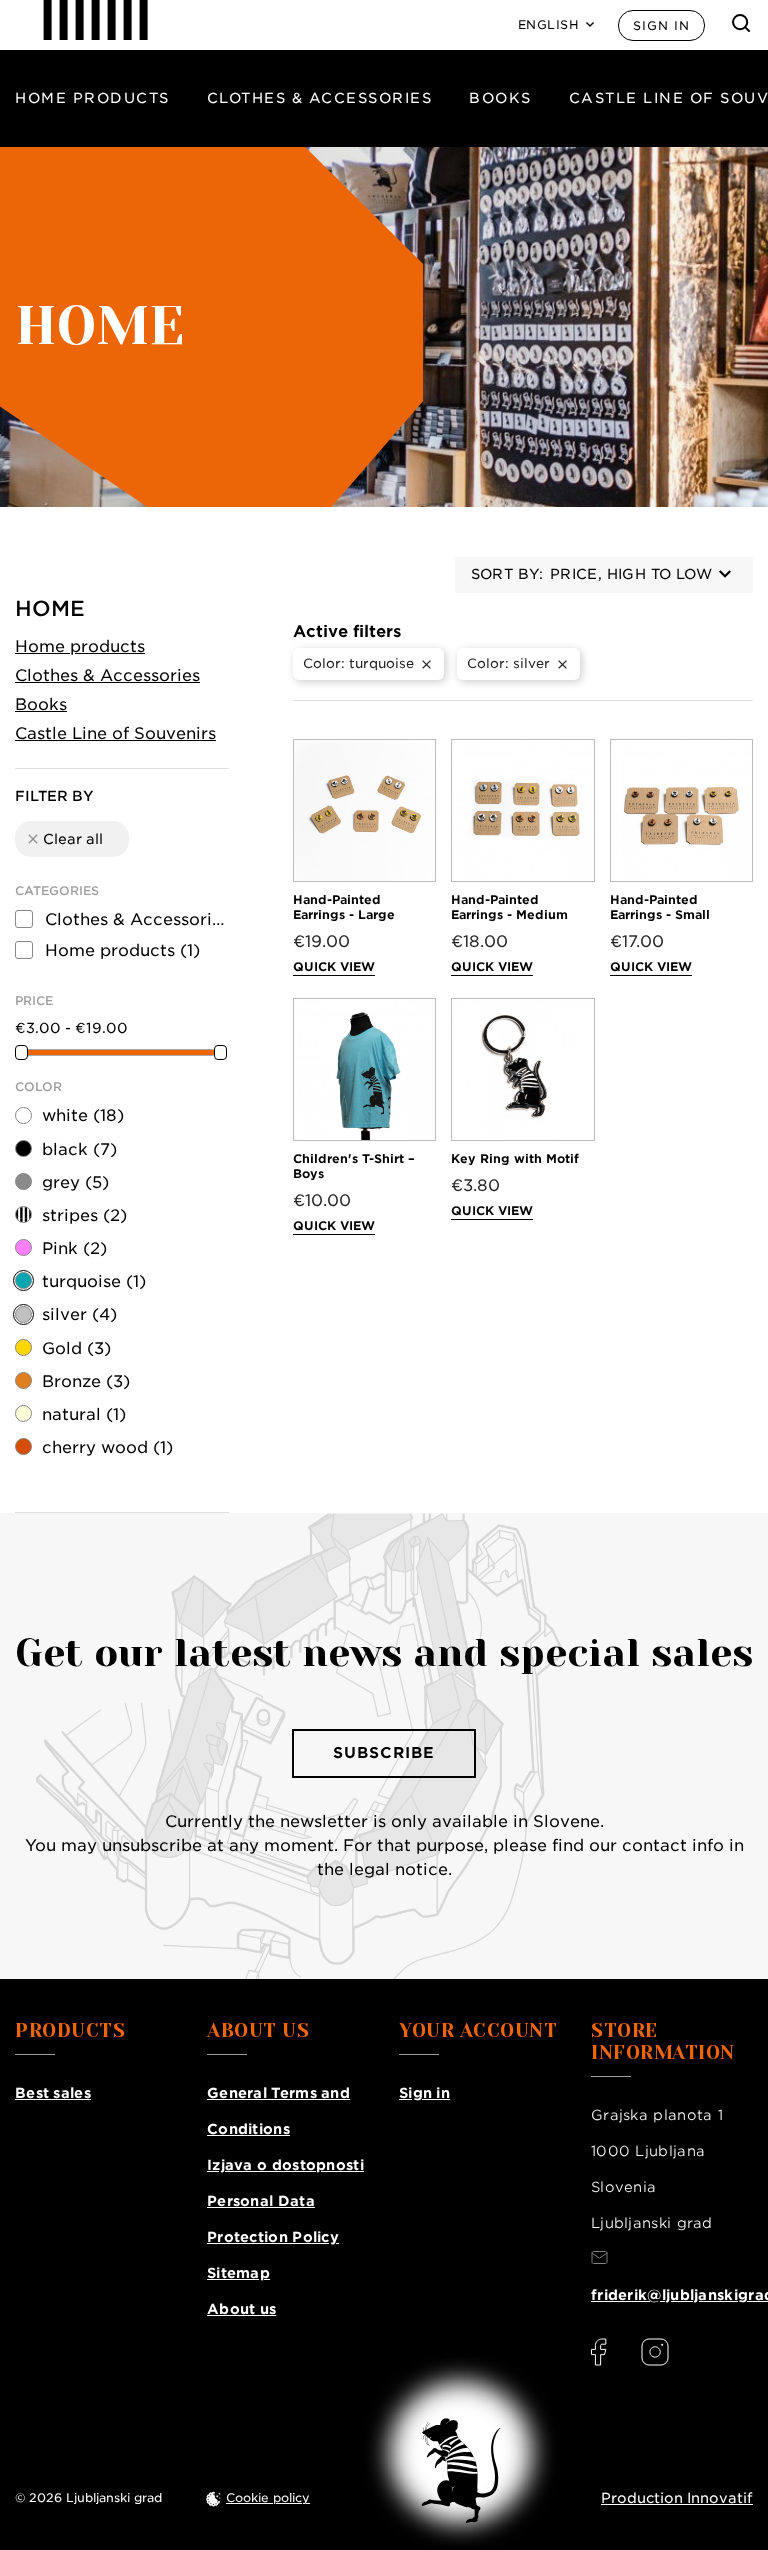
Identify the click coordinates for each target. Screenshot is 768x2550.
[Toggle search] (741, 23)
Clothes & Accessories (320, 98)
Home (50, 608)
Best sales (53, 2093)
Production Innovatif (677, 2498)
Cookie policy (268, 2497)
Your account (478, 2031)
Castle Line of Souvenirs (115, 733)
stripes (84, 1215)
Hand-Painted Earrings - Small (660, 907)
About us (241, 2309)
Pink (74, 1248)
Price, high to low (631, 574)
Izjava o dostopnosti (285, 2165)
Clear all (64, 839)
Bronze (86, 1381)
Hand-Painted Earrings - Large (344, 907)
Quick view (334, 966)
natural (84, 1414)
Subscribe (384, 1753)
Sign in (661, 25)
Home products (92, 98)
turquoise (94, 1281)
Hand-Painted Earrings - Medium (509, 907)
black (79, 1149)
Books (500, 98)
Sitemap (238, 2273)
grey (75, 1182)
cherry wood (107, 1447)
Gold (76, 1348)
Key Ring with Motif (515, 1158)
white (83, 1115)
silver (79, 1314)
